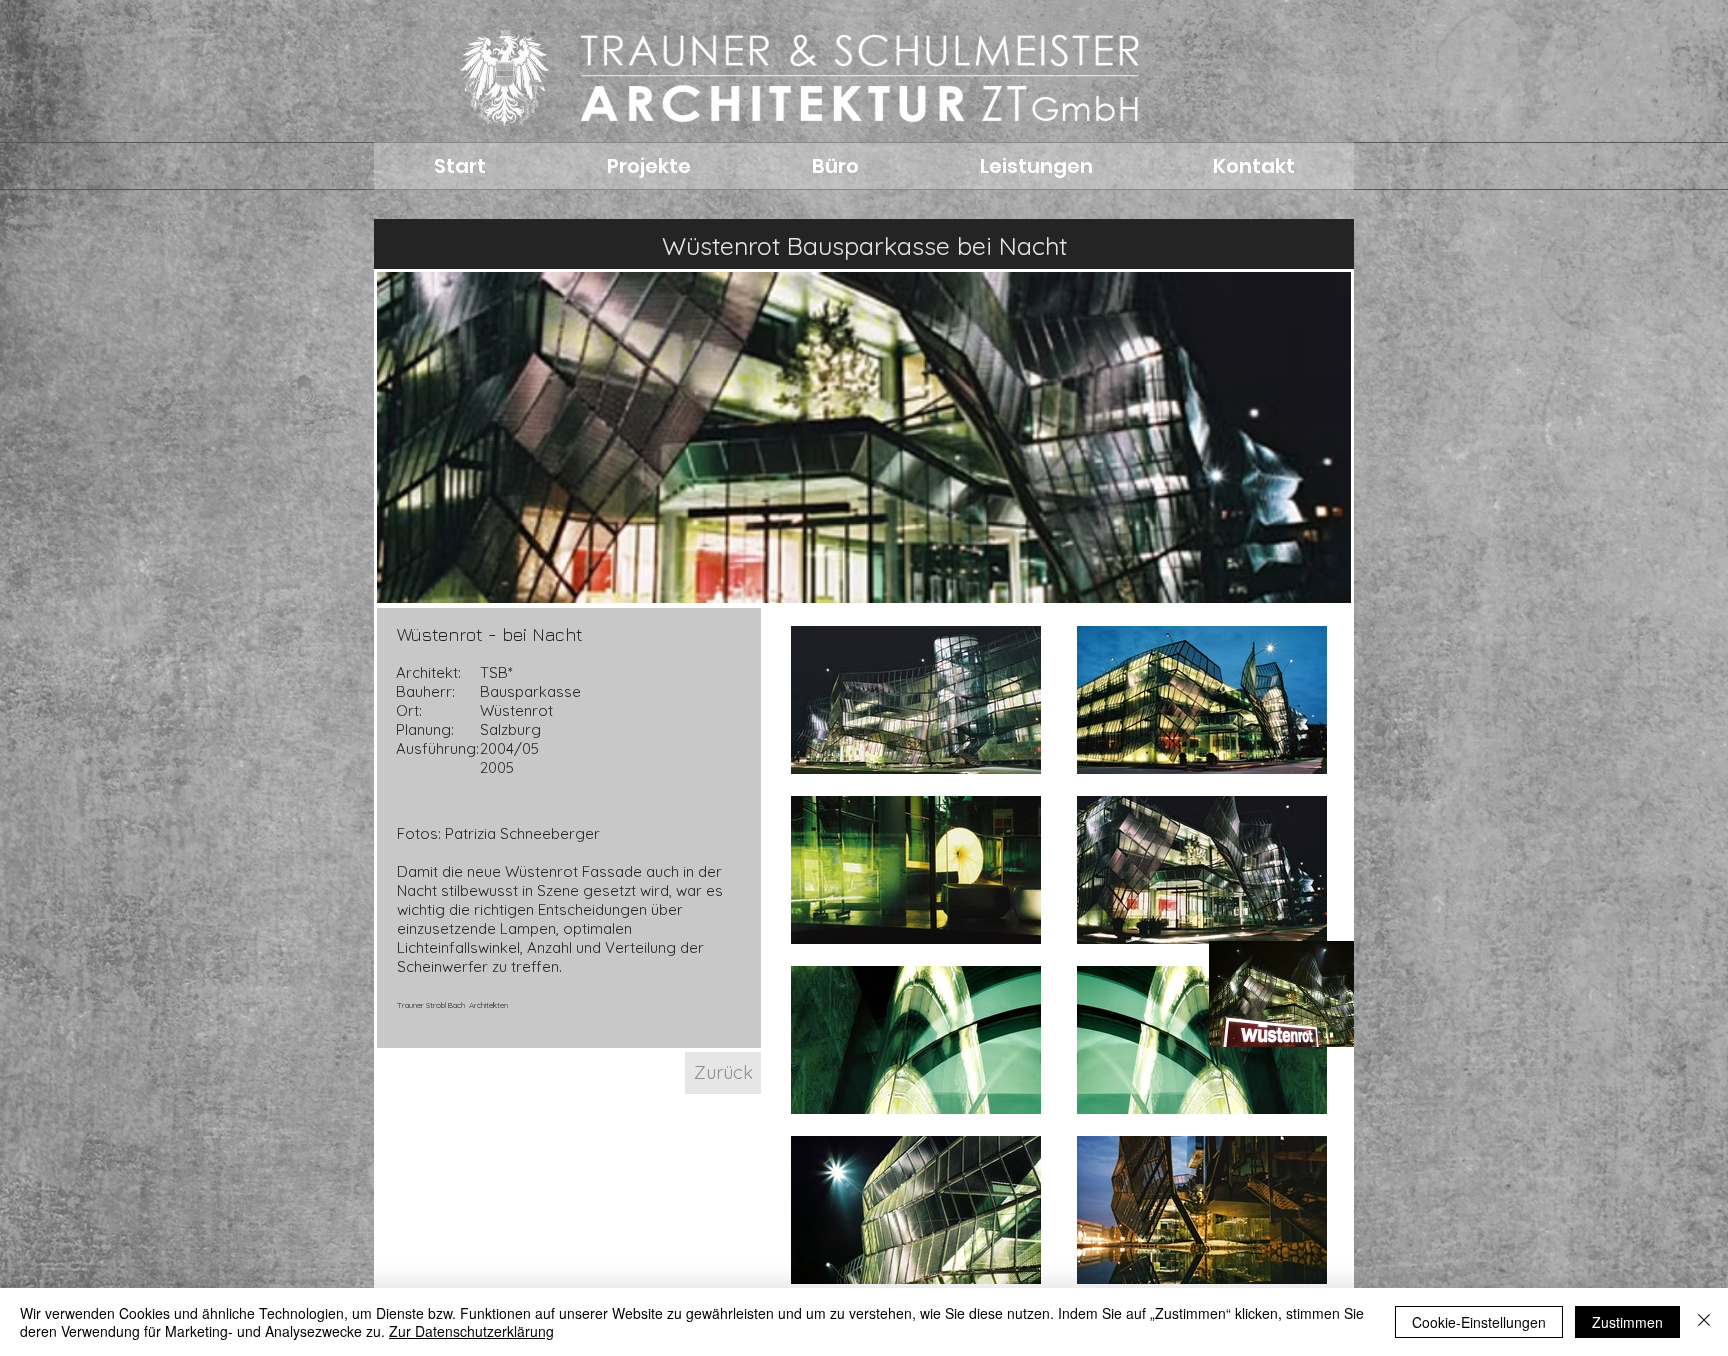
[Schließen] (1704, 1322)
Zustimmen (1627, 1322)
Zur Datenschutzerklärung (471, 1331)
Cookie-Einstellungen (1479, 1322)
